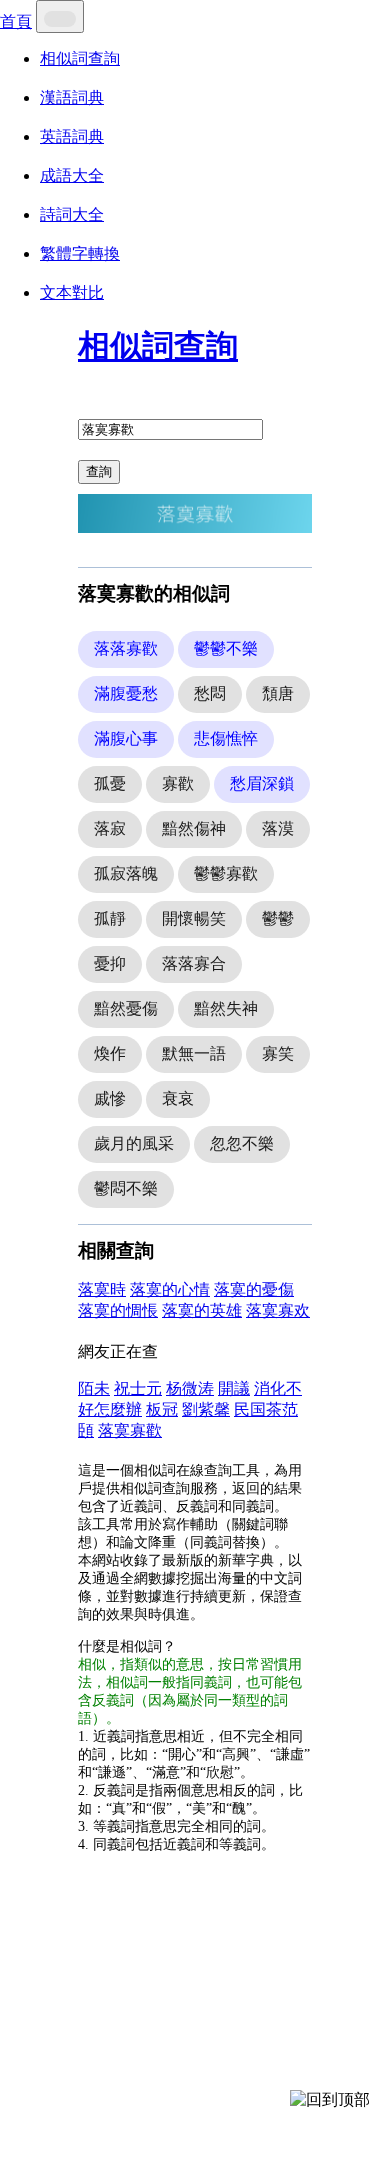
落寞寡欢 (278, 1310)
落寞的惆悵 (118, 1310)
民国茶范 (266, 1409)
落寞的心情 (170, 1289)
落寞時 (102, 1289)
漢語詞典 (72, 97)
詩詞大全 (72, 214)
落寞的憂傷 (254, 1289)
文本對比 (72, 292)
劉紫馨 (206, 1409)
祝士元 (138, 1388)
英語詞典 (72, 136)
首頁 (16, 21)
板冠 (162, 1409)
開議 (234, 1388)
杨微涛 (190, 1388)
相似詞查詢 (80, 58)
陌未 (94, 1388)
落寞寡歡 (130, 1430)
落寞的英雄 (202, 1310)
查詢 (99, 471)
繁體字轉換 (80, 253)
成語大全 (72, 175)
